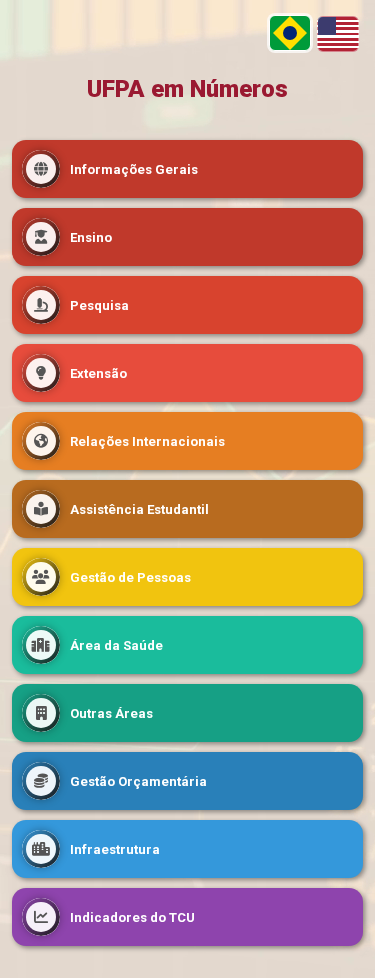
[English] (338, 34)
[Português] (290, 33)
